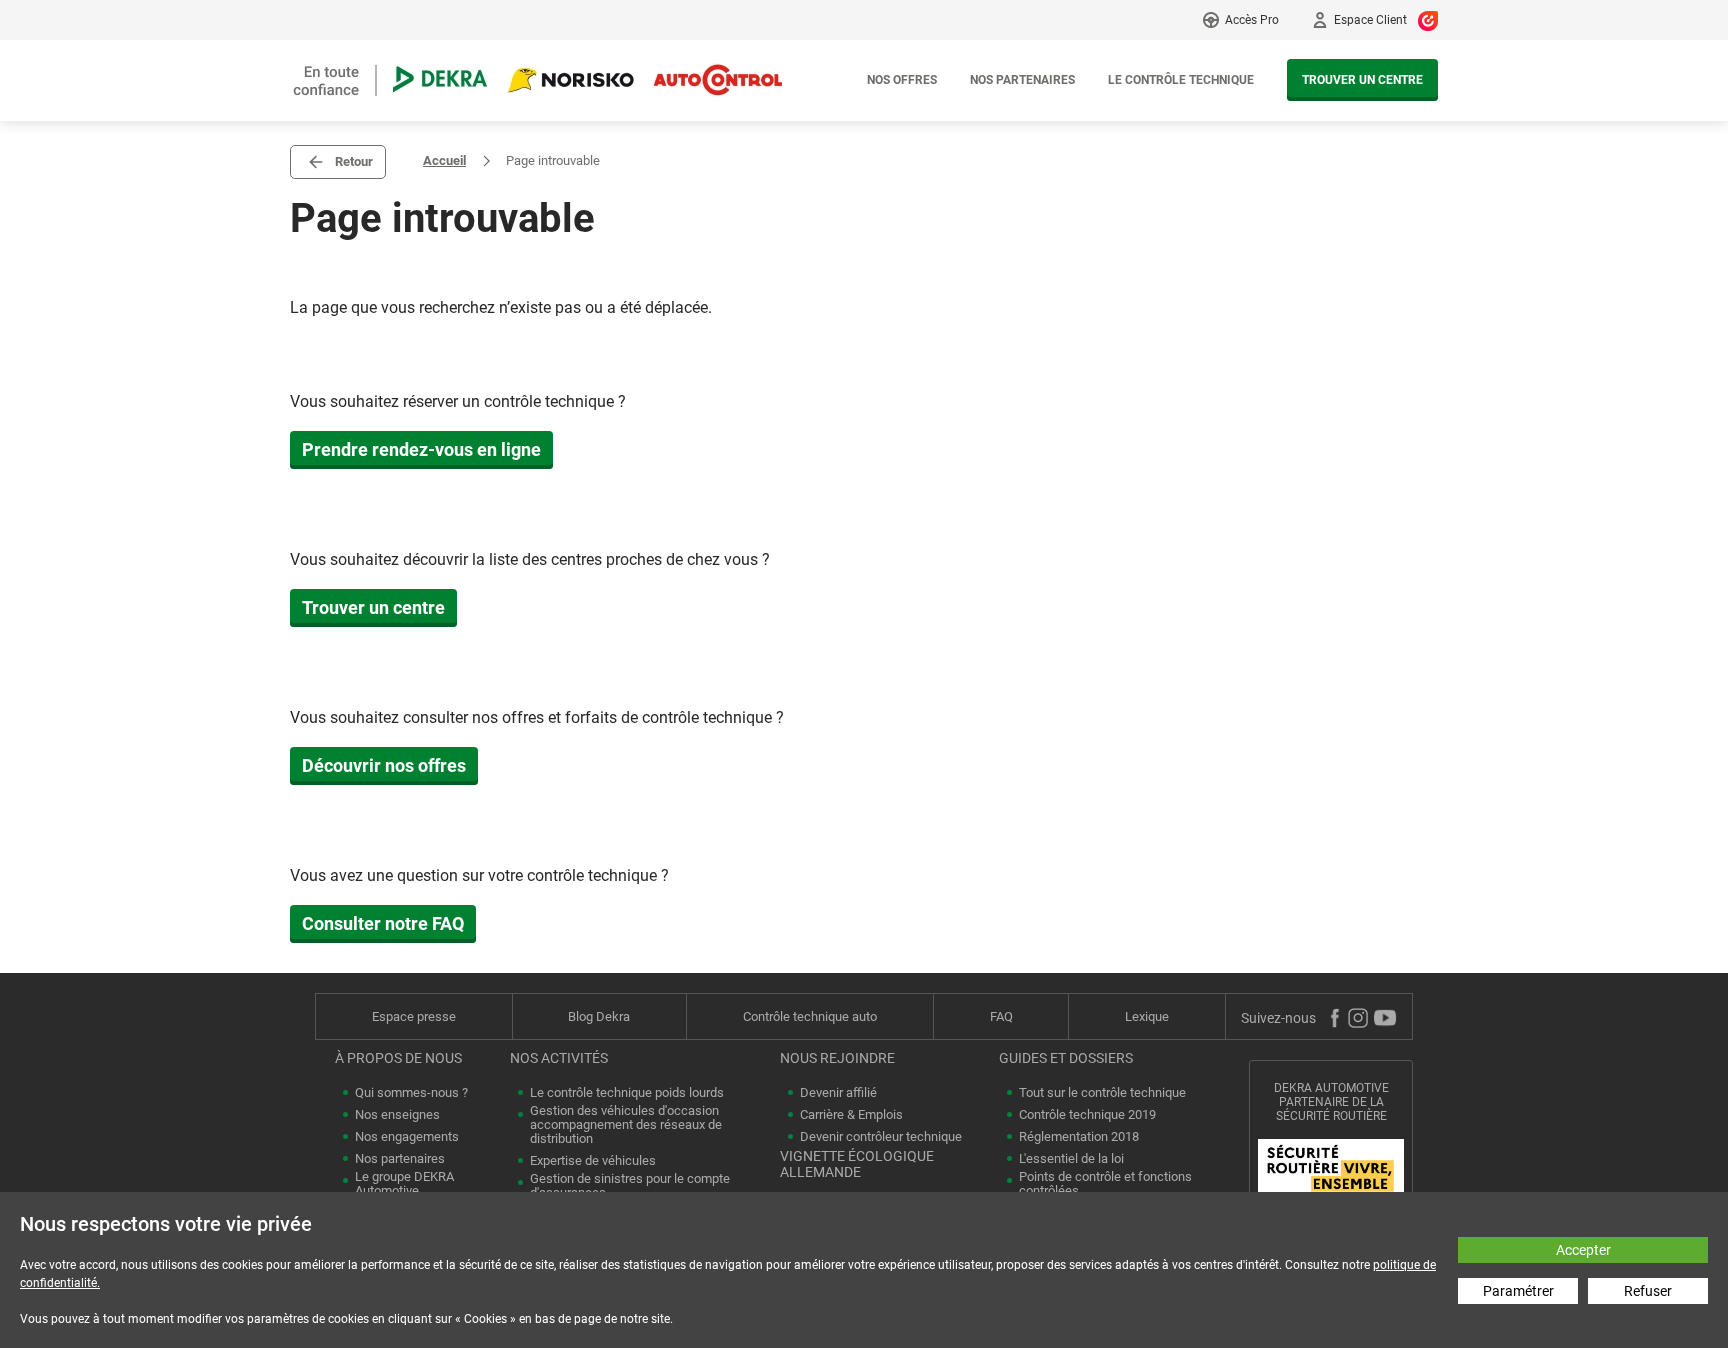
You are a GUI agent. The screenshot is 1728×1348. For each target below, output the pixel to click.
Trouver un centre (1362, 80)
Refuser (1648, 1291)
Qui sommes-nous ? (411, 1093)
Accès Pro (1252, 20)
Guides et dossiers (1066, 1058)
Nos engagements (407, 1137)
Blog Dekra (599, 1016)
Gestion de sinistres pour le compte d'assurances (630, 1186)
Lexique (1147, 1016)
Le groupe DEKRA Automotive (404, 1184)
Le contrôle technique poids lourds (627, 1093)
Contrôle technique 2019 (1087, 1115)
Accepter (1583, 1250)
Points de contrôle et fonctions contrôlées (1105, 1184)
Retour (354, 161)
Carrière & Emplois (851, 1115)
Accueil (444, 160)
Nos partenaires (1022, 80)
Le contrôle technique (1181, 80)
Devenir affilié (838, 1093)
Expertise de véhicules (593, 1161)
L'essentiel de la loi (1071, 1159)
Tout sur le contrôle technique (1102, 1093)
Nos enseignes (397, 1115)
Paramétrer (1518, 1291)
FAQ (1001, 1016)
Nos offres (902, 80)
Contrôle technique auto (810, 1016)
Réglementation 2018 (1079, 1137)
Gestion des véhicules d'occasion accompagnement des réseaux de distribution (626, 1125)
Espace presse (414, 1016)
